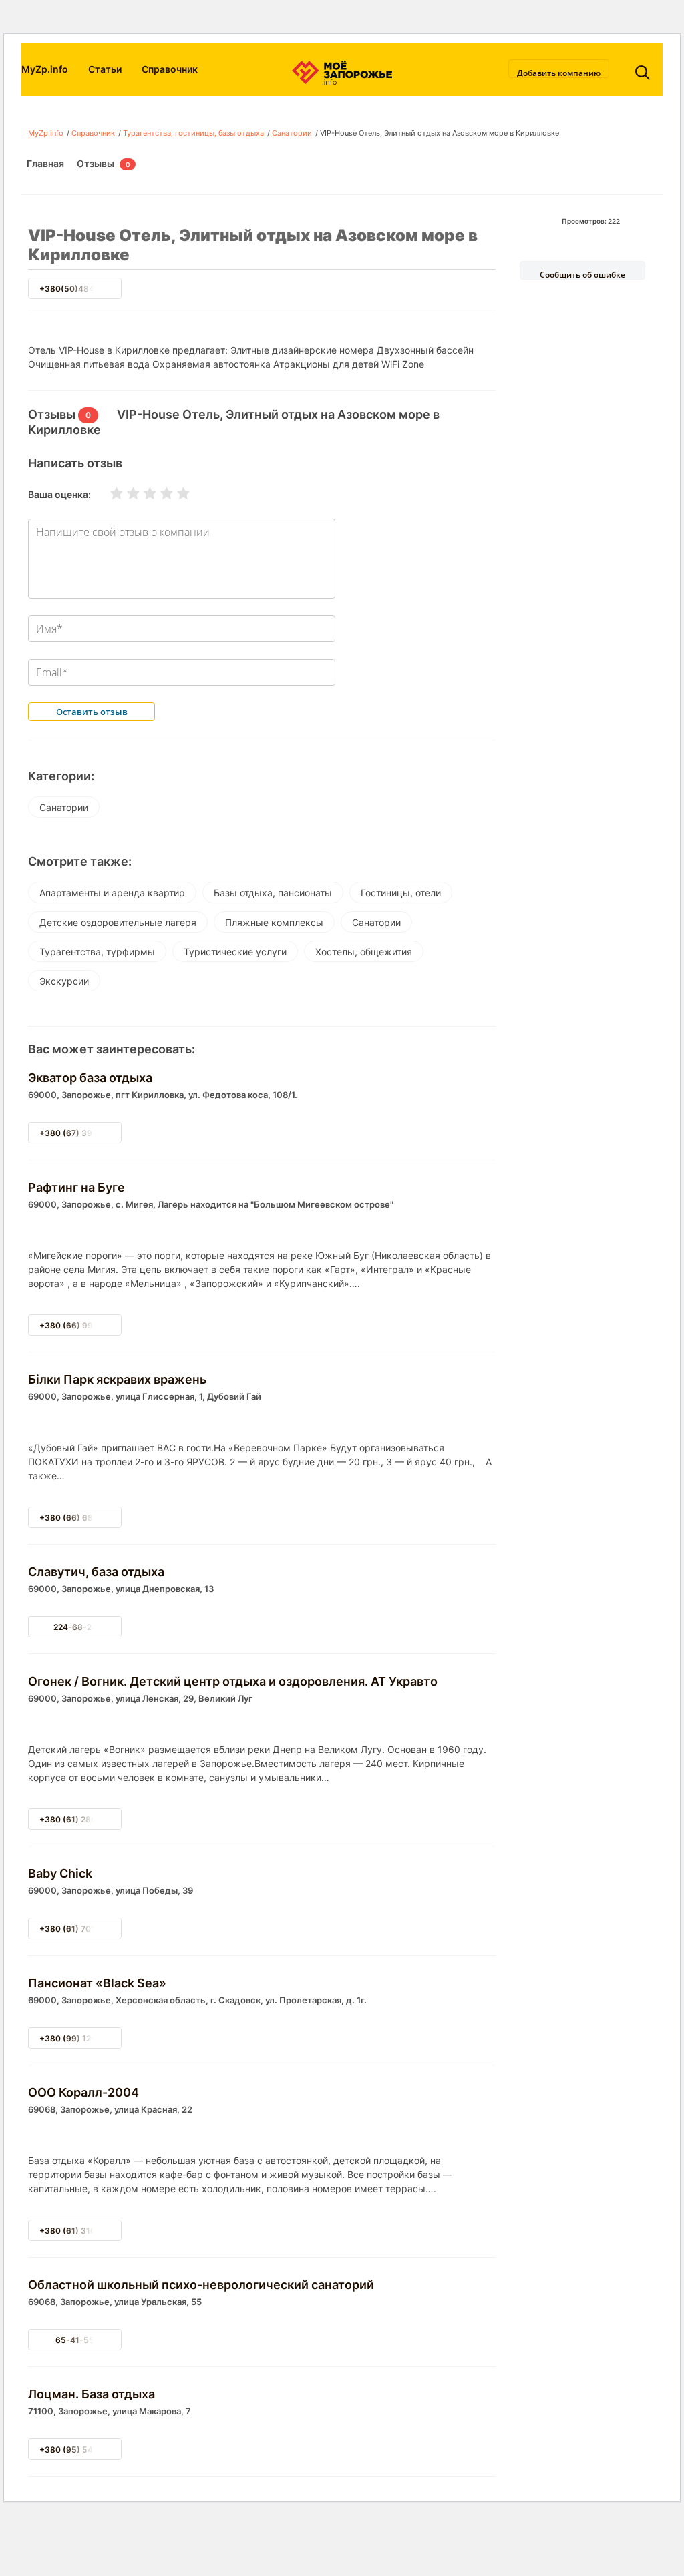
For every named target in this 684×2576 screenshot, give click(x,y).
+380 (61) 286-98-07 (82, 1819)
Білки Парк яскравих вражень (117, 1379)
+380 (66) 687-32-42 (82, 1518)
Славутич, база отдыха (96, 1572)
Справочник (170, 69)
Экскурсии (64, 981)
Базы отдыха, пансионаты (273, 893)
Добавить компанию (559, 73)
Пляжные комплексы (274, 922)
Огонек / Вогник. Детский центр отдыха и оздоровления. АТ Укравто (233, 1681)
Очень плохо (108, 493)
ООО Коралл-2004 (83, 2092)
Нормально (142, 493)
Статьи (105, 69)
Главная (45, 163)
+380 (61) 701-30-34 (82, 1929)
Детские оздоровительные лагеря (118, 922)
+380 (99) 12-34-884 (82, 2038)
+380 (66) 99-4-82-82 (85, 1325)
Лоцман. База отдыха (92, 2394)
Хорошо (158, 493)
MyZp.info (45, 69)
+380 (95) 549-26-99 (83, 2450)
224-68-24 (75, 1627)
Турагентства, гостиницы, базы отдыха (193, 133)
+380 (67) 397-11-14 (81, 1133)
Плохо (125, 493)
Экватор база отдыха (90, 1078)
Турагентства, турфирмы (97, 952)
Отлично (175, 493)
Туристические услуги (235, 952)
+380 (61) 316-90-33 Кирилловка (107, 2231)
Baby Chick (60, 1873)
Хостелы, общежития (364, 952)
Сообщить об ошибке (582, 274)
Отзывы (96, 163)
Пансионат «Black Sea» (97, 1983)
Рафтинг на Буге (76, 1187)
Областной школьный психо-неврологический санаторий (201, 2285)
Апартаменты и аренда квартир (112, 893)
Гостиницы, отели (401, 893)
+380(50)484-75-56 (81, 289)
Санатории (292, 133)
